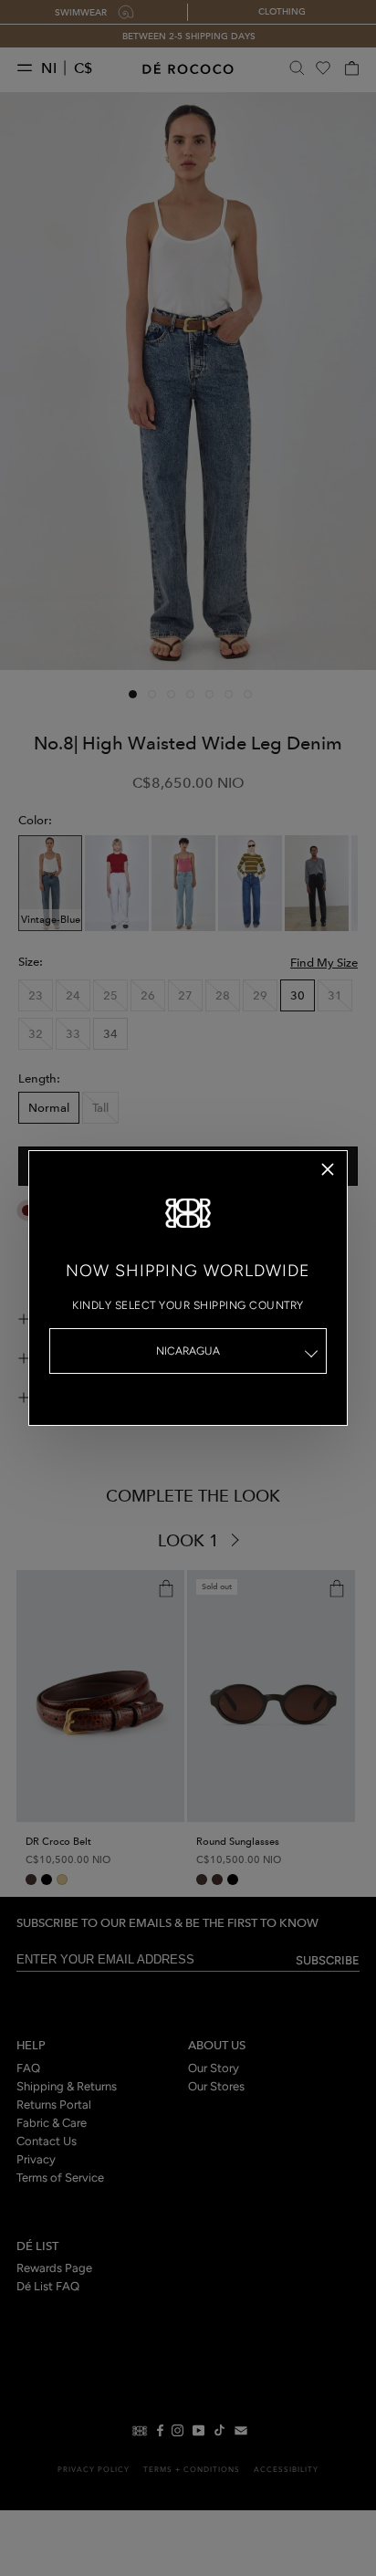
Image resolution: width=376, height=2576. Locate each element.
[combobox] (188, 1351)
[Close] (328, 1169)
